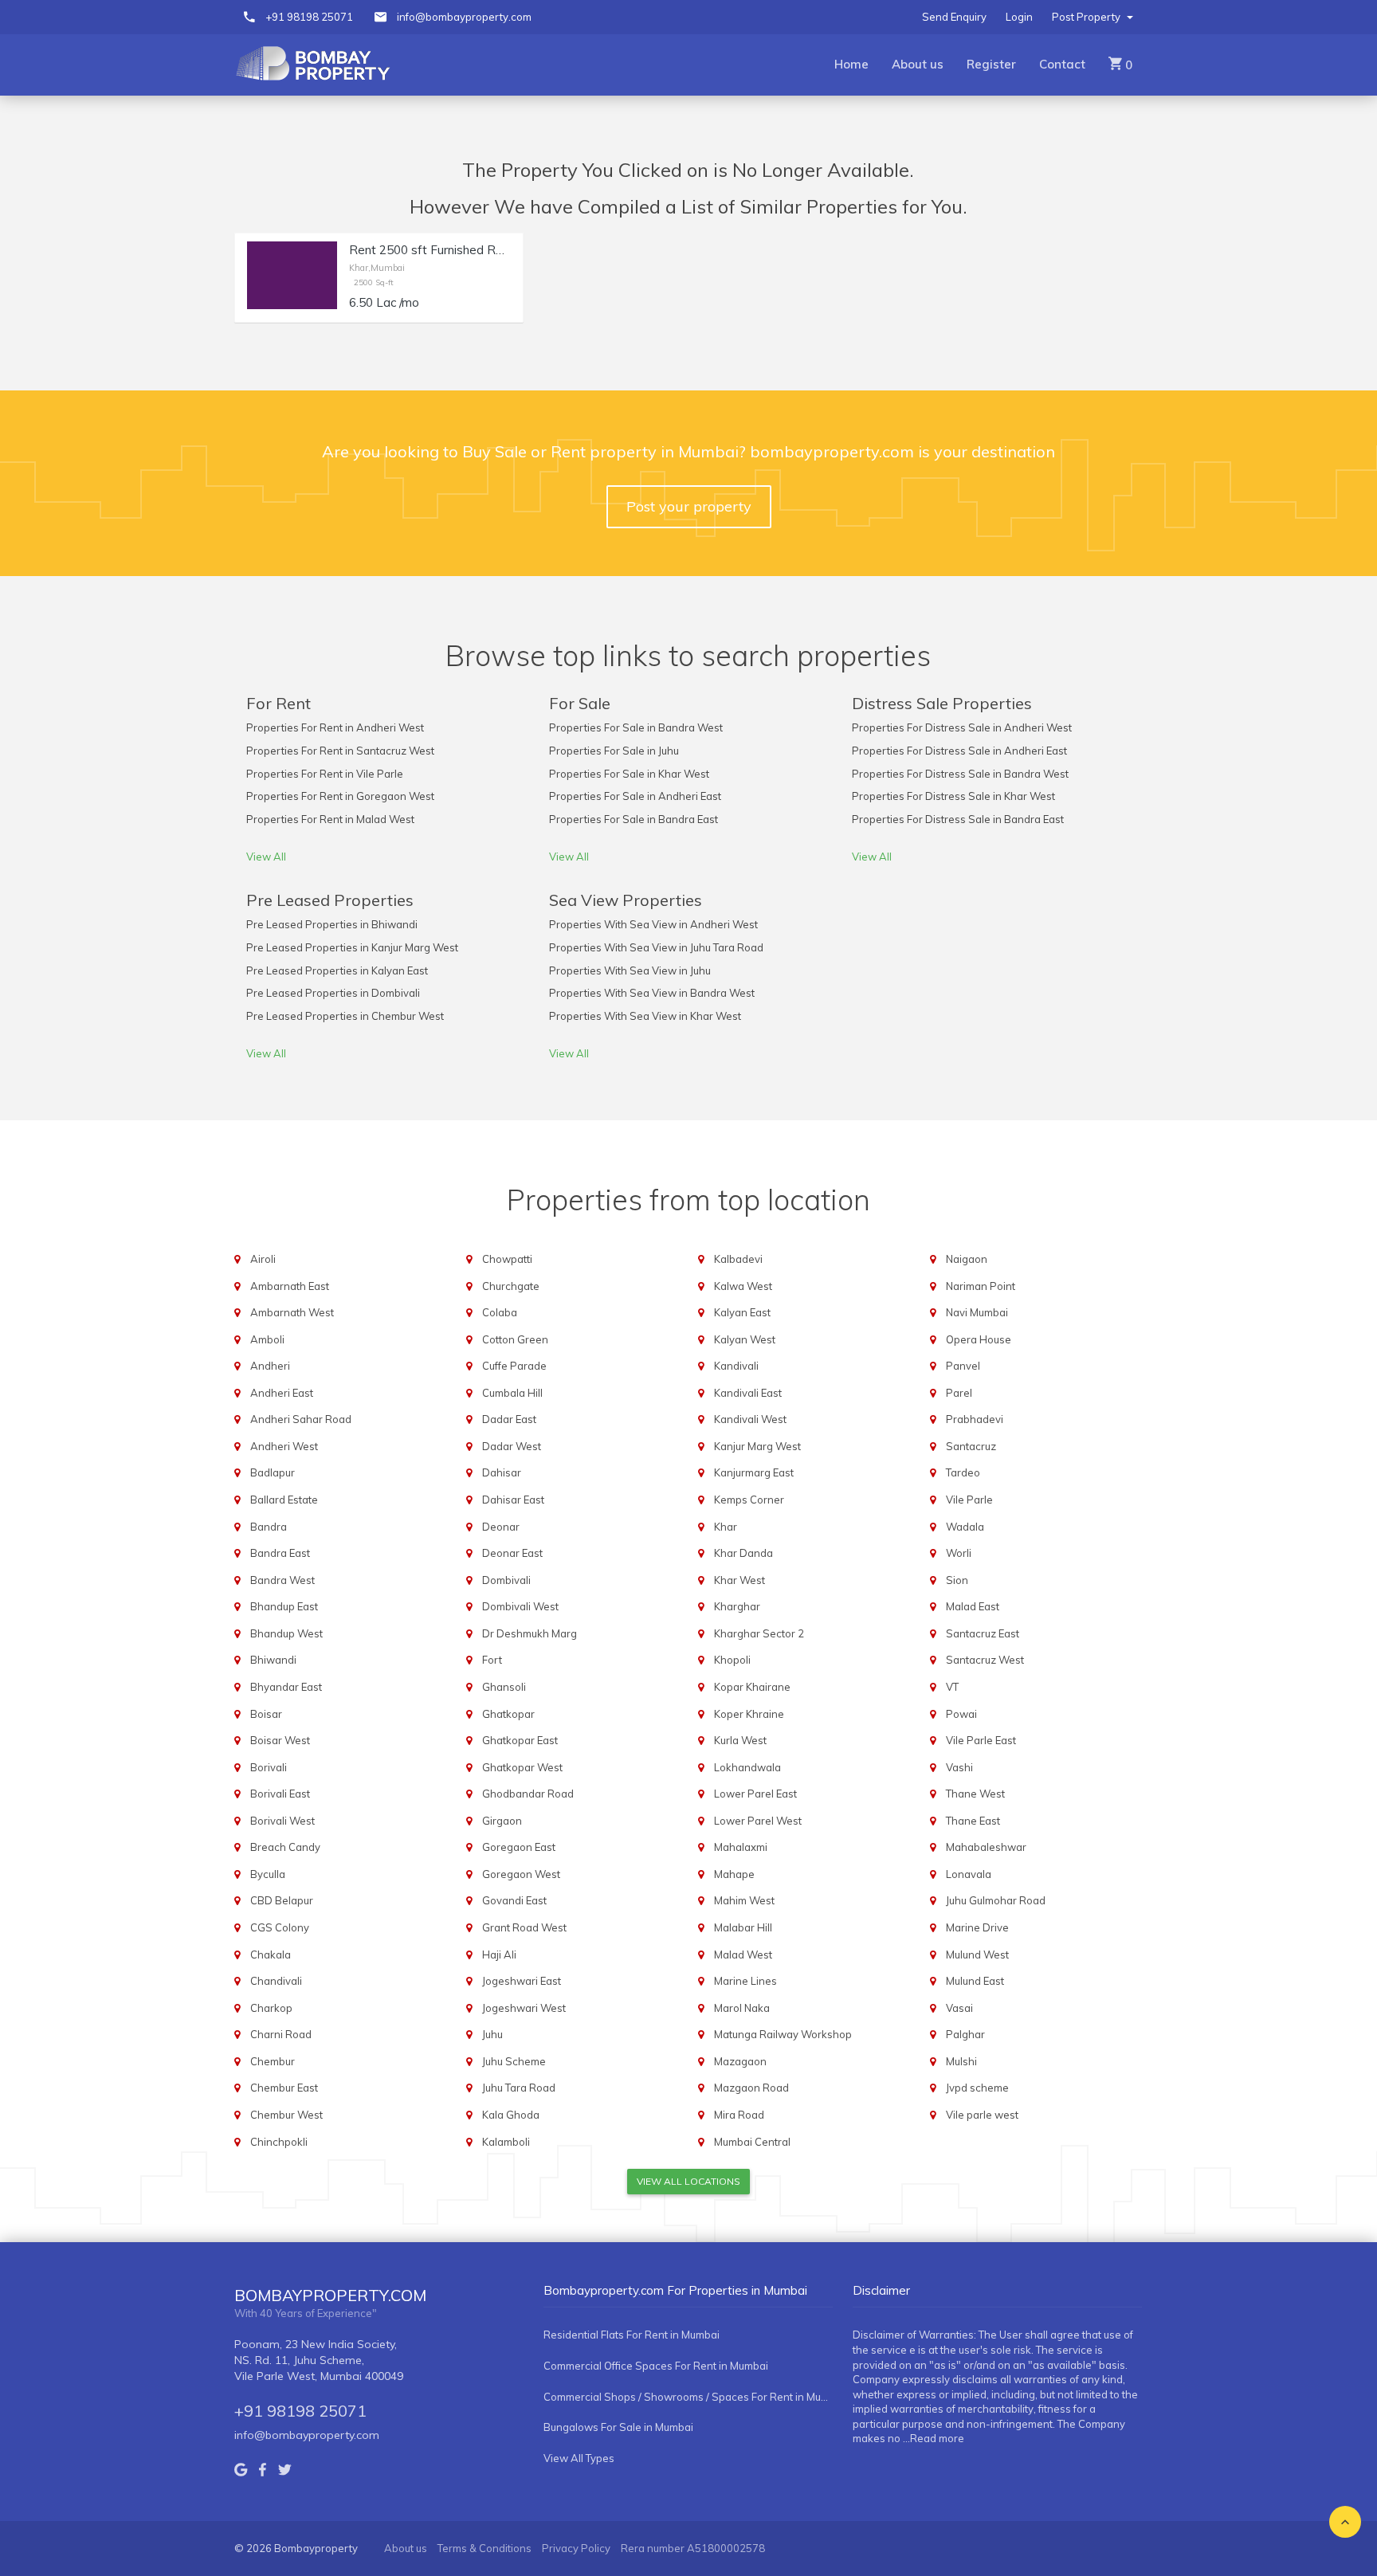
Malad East (973, 1606)
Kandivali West (750, 1419)
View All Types (579, 2458)
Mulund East (975, 1981)
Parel (959, 1393)
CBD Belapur (282, 1900)
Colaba (500, 1312)
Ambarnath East (290, 1286)
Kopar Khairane (752, 1687)
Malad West (743, 1955)
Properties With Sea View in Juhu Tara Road (656, 947)
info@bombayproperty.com (464, 17)
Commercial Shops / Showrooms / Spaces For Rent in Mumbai (688, 2397)
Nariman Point (981, 1286)
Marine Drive (977, 1927)
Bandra (269, 1527)
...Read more (934, 2438)
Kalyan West (745, 1339)
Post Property (1087, 17)
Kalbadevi (738, 1259)
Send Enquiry (954, 17)
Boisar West (280, 1740)
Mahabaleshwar (986, 1847)
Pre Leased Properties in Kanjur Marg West (352, 947)
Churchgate (511, 1286)
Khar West (739, 1580)
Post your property (689, 506)
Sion (957, 1580)
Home (851, 64)
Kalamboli (506, 2142)
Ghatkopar (508, 1714)
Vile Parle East (981, 1740)
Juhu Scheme (514, 2061)
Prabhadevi (975, 1419)
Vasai (959, 2008)
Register (991, 64)
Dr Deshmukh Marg (530, 1633)
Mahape (734, 1874)
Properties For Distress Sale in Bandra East (958, 819)
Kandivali (736, 1366)
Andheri (270, 1366)
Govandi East (514, 1900)
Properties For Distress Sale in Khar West (953, 796)
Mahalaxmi (741, 1847)
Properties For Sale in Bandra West (636, 727)
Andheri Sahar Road (301, 1419)
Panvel (963, 1366)
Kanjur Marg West (757, 1446)
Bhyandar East (286, 1687)
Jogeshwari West (524, 2008)
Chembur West (286, 2115)
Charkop (271, 2008)
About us (918, 64)
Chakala (271, 1955)
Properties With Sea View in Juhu (630, 970)
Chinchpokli (279, 2142)
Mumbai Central (752, 2142)
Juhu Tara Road (519, 2088)
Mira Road (739, 2115)
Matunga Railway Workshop (783, 2034)
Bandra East (280, 1553)
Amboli (267, 1339)
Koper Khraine (749, 1714)
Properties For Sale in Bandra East (634, 819)
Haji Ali (499, 1955)
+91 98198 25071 (309, 17)
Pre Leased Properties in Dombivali (333, 993)
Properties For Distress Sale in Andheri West (962, 727)
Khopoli (732, 1660)
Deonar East (512, 1553)
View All (266, 857)
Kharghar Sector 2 (759, 1633)
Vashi (959, 1767)
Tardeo (963, 1472)
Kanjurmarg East (754, 1472)
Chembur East (284, 2088)
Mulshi (961, 2061)
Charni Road (281, 2034)
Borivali (269, 1767)
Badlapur (273, 1472)
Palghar (965, 2034)
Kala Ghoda (511, 2115)
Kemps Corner (749, 1500)
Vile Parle (969, 1500)
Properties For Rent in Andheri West (335, 727)
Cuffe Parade (514, 1366)
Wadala (965, 1527)
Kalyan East (742, 1312)
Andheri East (282, 1393)
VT (952, 1687)
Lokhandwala (747, 1767)
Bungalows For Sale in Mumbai (618, 2427)
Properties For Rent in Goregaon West (340, 796)
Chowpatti (507, 1259)
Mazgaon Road (751, 2088)
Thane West (975, 1794)
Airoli (263, 1259)
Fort (492, 1660)
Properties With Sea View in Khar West (645, 1016)
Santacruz (971, 1446)
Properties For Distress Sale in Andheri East (959, 751)
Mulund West (977, 1955)
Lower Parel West (758, 1821)
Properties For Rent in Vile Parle (325, 774)
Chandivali (276, 1981)
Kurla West (740, 1740)
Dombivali (506, 1580)
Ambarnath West (292, 1312)
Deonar (501, 1527)
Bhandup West (286, 1633)
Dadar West (512, 1446)
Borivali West (282, 1821)
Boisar (266, 1714)
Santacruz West (985, 1660)
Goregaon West (521, 1874)
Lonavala (969, 1874)
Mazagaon (740, 2061)
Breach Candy (285, 1847)
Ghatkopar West (522, 1767)
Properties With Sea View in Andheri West (653, 924)
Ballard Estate (284, 1500)
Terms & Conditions (484, 2548)
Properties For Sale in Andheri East (635, 796)
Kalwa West (743, 1286)
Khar (726, 1527)
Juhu (492, 2034)
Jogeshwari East (522, 1981)
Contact (1062, 64)
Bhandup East (284, 1606)
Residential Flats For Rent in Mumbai (632, 2335)
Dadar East (509, 1419)
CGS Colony (280, 1927)
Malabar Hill (743, 1927)
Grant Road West (524, 1927)
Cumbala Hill (512, 1393)
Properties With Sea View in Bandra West (652, 993)
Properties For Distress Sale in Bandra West (960, 774)
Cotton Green (515, 1339)
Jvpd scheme (977, 2088)
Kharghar (737, 1606)
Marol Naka (742, 2008)
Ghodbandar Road (528, 1794)
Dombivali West (520, 1606)
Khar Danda (743, 1553)
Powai (961, 1714)
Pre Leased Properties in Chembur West (345, 1016)
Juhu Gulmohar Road (996, 1900)
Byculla (268, 1874)
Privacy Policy (576, 2548)
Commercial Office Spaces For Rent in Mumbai (656, 2366)
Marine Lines (745, 1981)
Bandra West (282, 1580)
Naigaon (967, 1259)
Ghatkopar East (520, 1740)
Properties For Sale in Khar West (629, 774)
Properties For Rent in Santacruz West (340, 751)
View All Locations (688, 2181)
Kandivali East (748, 1393)
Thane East (973, 1821)
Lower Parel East (755, 1794)
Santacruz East (983, 1633)
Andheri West (284, 1446)
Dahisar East (513, 1500)
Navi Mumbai (977, 1312)
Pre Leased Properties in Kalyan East (337, 970)
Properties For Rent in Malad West (330, 819)
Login (1019, 17)
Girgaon (502, 1821)
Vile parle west (982, 2115)
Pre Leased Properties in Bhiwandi (332, 924)
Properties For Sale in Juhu (614, 751)
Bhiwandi (273, 1660)
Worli (959, 1553)
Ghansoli (504, 1687)
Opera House (979, 1339)
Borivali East (280, 1794)
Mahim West (744, 1900)
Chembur (273, 2061)
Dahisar (502, 1472)
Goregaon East (519, 1847)
